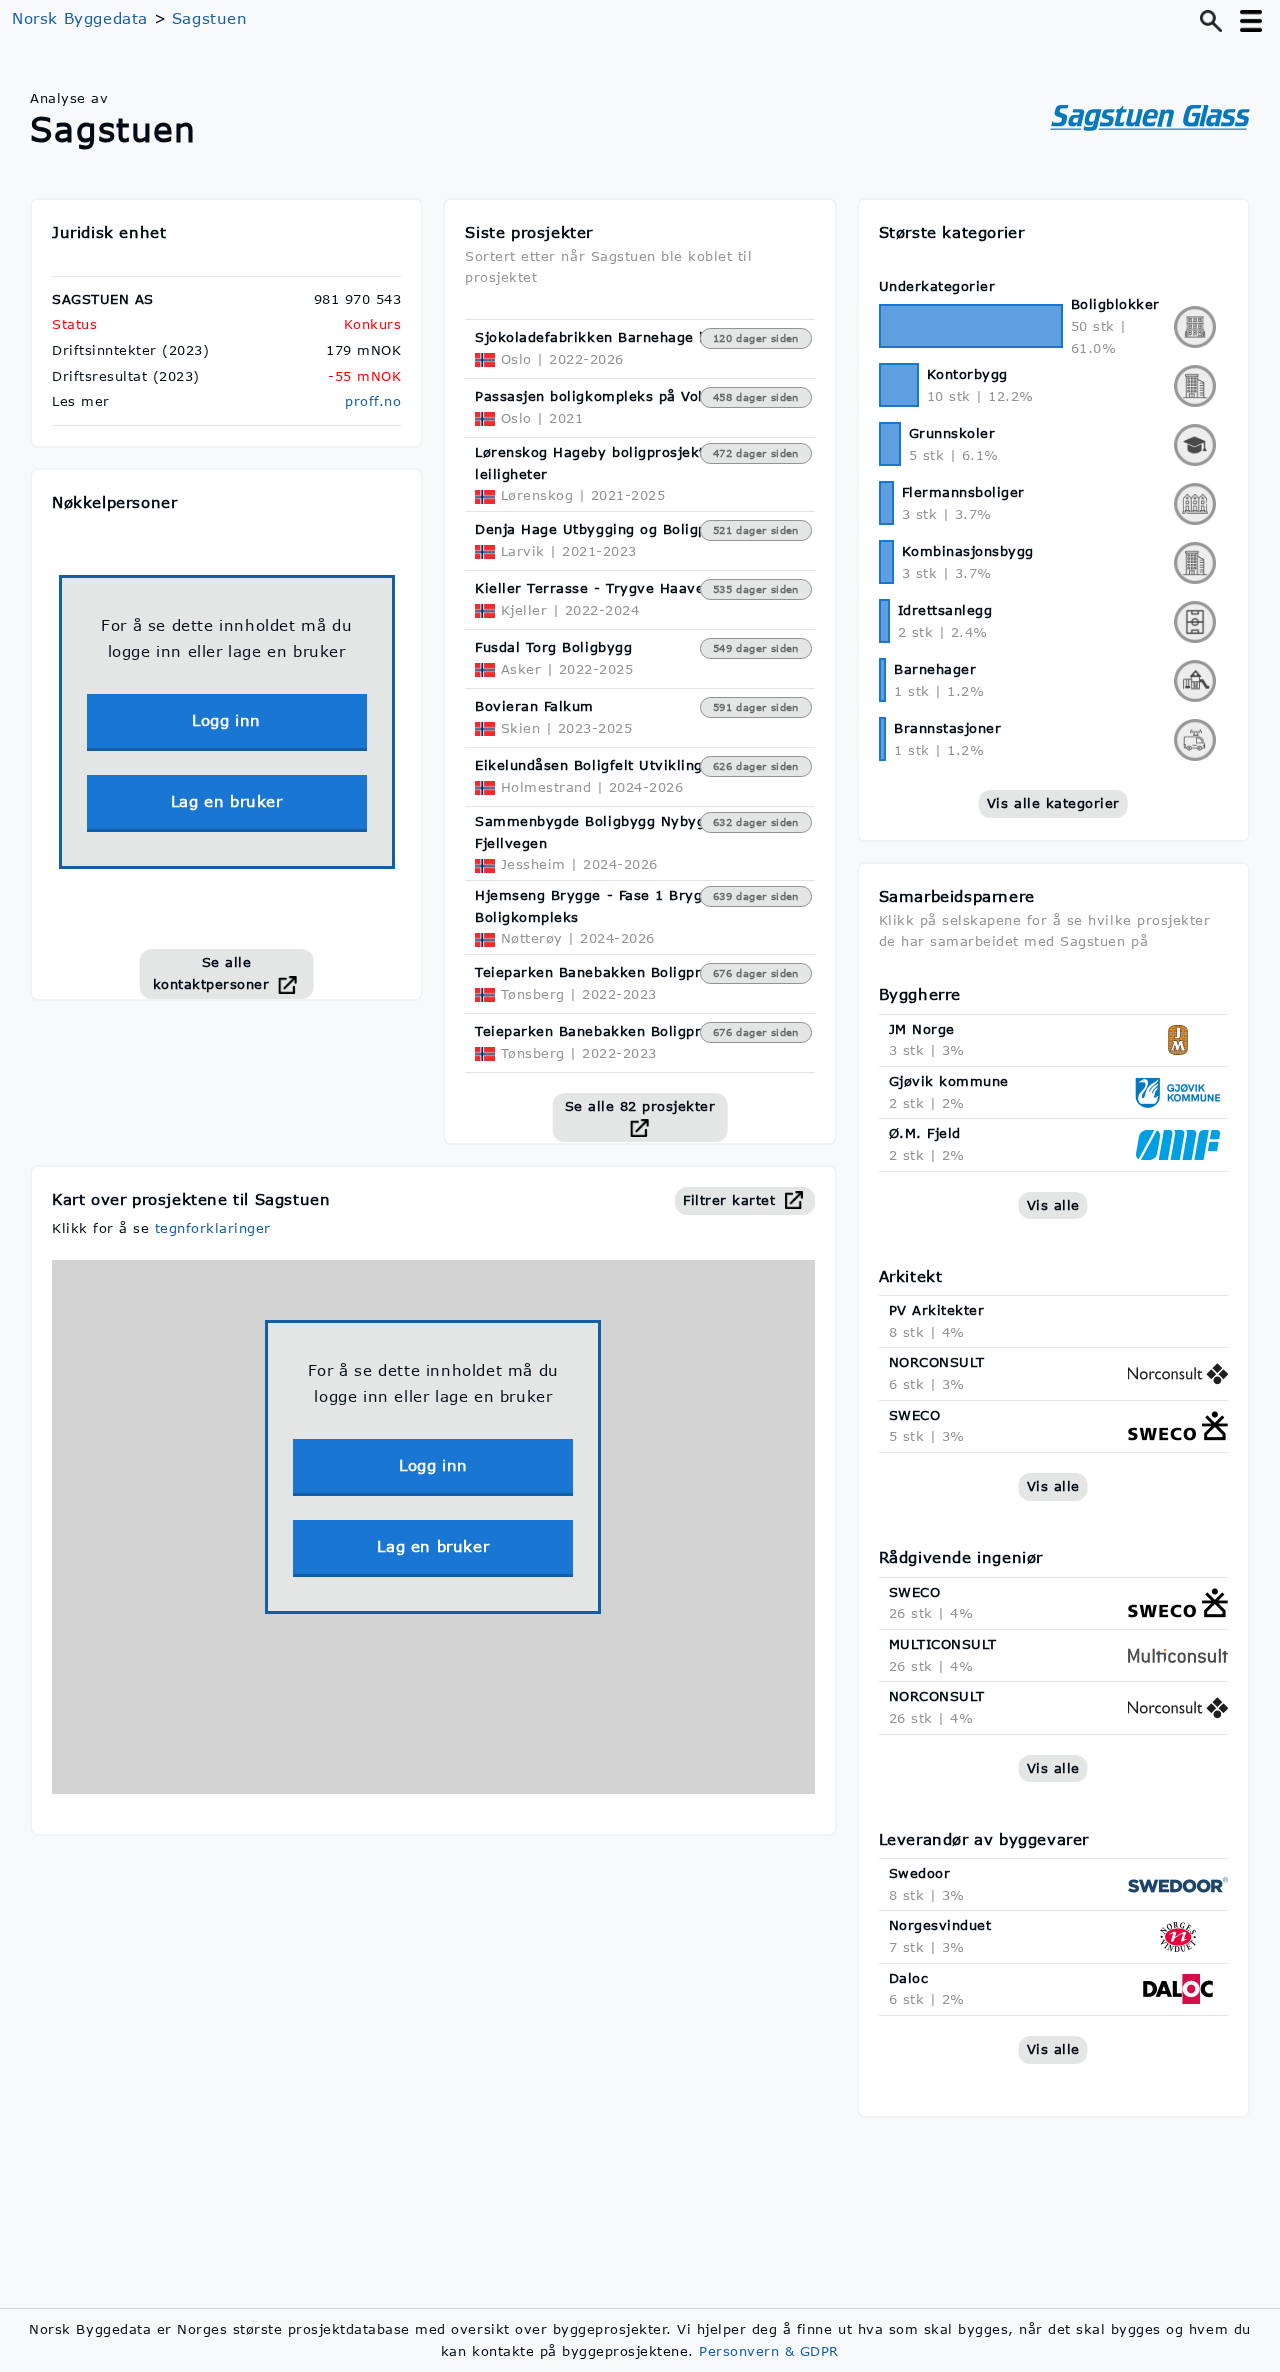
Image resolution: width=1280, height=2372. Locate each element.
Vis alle (1053, 1205)
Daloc (909, 1978)
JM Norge (922, 1029)
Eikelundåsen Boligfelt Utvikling (588, 765)
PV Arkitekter (937, 1310)
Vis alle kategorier (1053, 803)
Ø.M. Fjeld (925, 1133)
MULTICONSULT (943, 1644)
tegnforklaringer (213, 1228)
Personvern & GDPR (769, 2351)
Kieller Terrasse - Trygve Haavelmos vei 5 (627, 588)
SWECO (915, 1415)
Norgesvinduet (940, 1925)
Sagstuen (210, 18)
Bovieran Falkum (534, 706)
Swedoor (920, 1873)
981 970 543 (357, 299)
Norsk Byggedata (80, 18)
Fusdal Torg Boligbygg (553, 647)
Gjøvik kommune (949, 1081)
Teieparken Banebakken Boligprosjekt (609, 972)
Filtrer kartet (732, 1200)
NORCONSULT (937, 1362)
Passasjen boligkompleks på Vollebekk (612, 396)
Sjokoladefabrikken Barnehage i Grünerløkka (635, 337)
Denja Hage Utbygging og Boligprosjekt (615, 529)
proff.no (373, 401)
